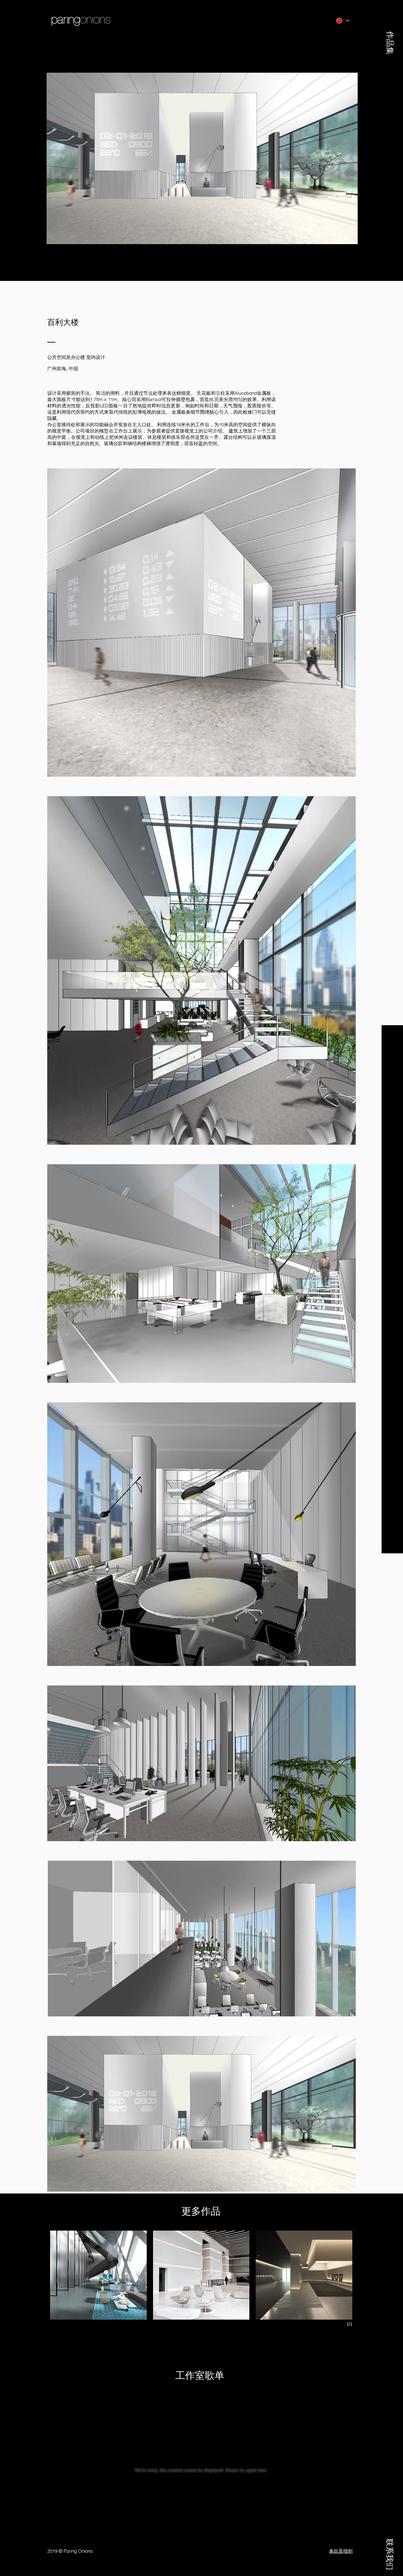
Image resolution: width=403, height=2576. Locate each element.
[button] (390, 30)
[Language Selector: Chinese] (342, 21)
